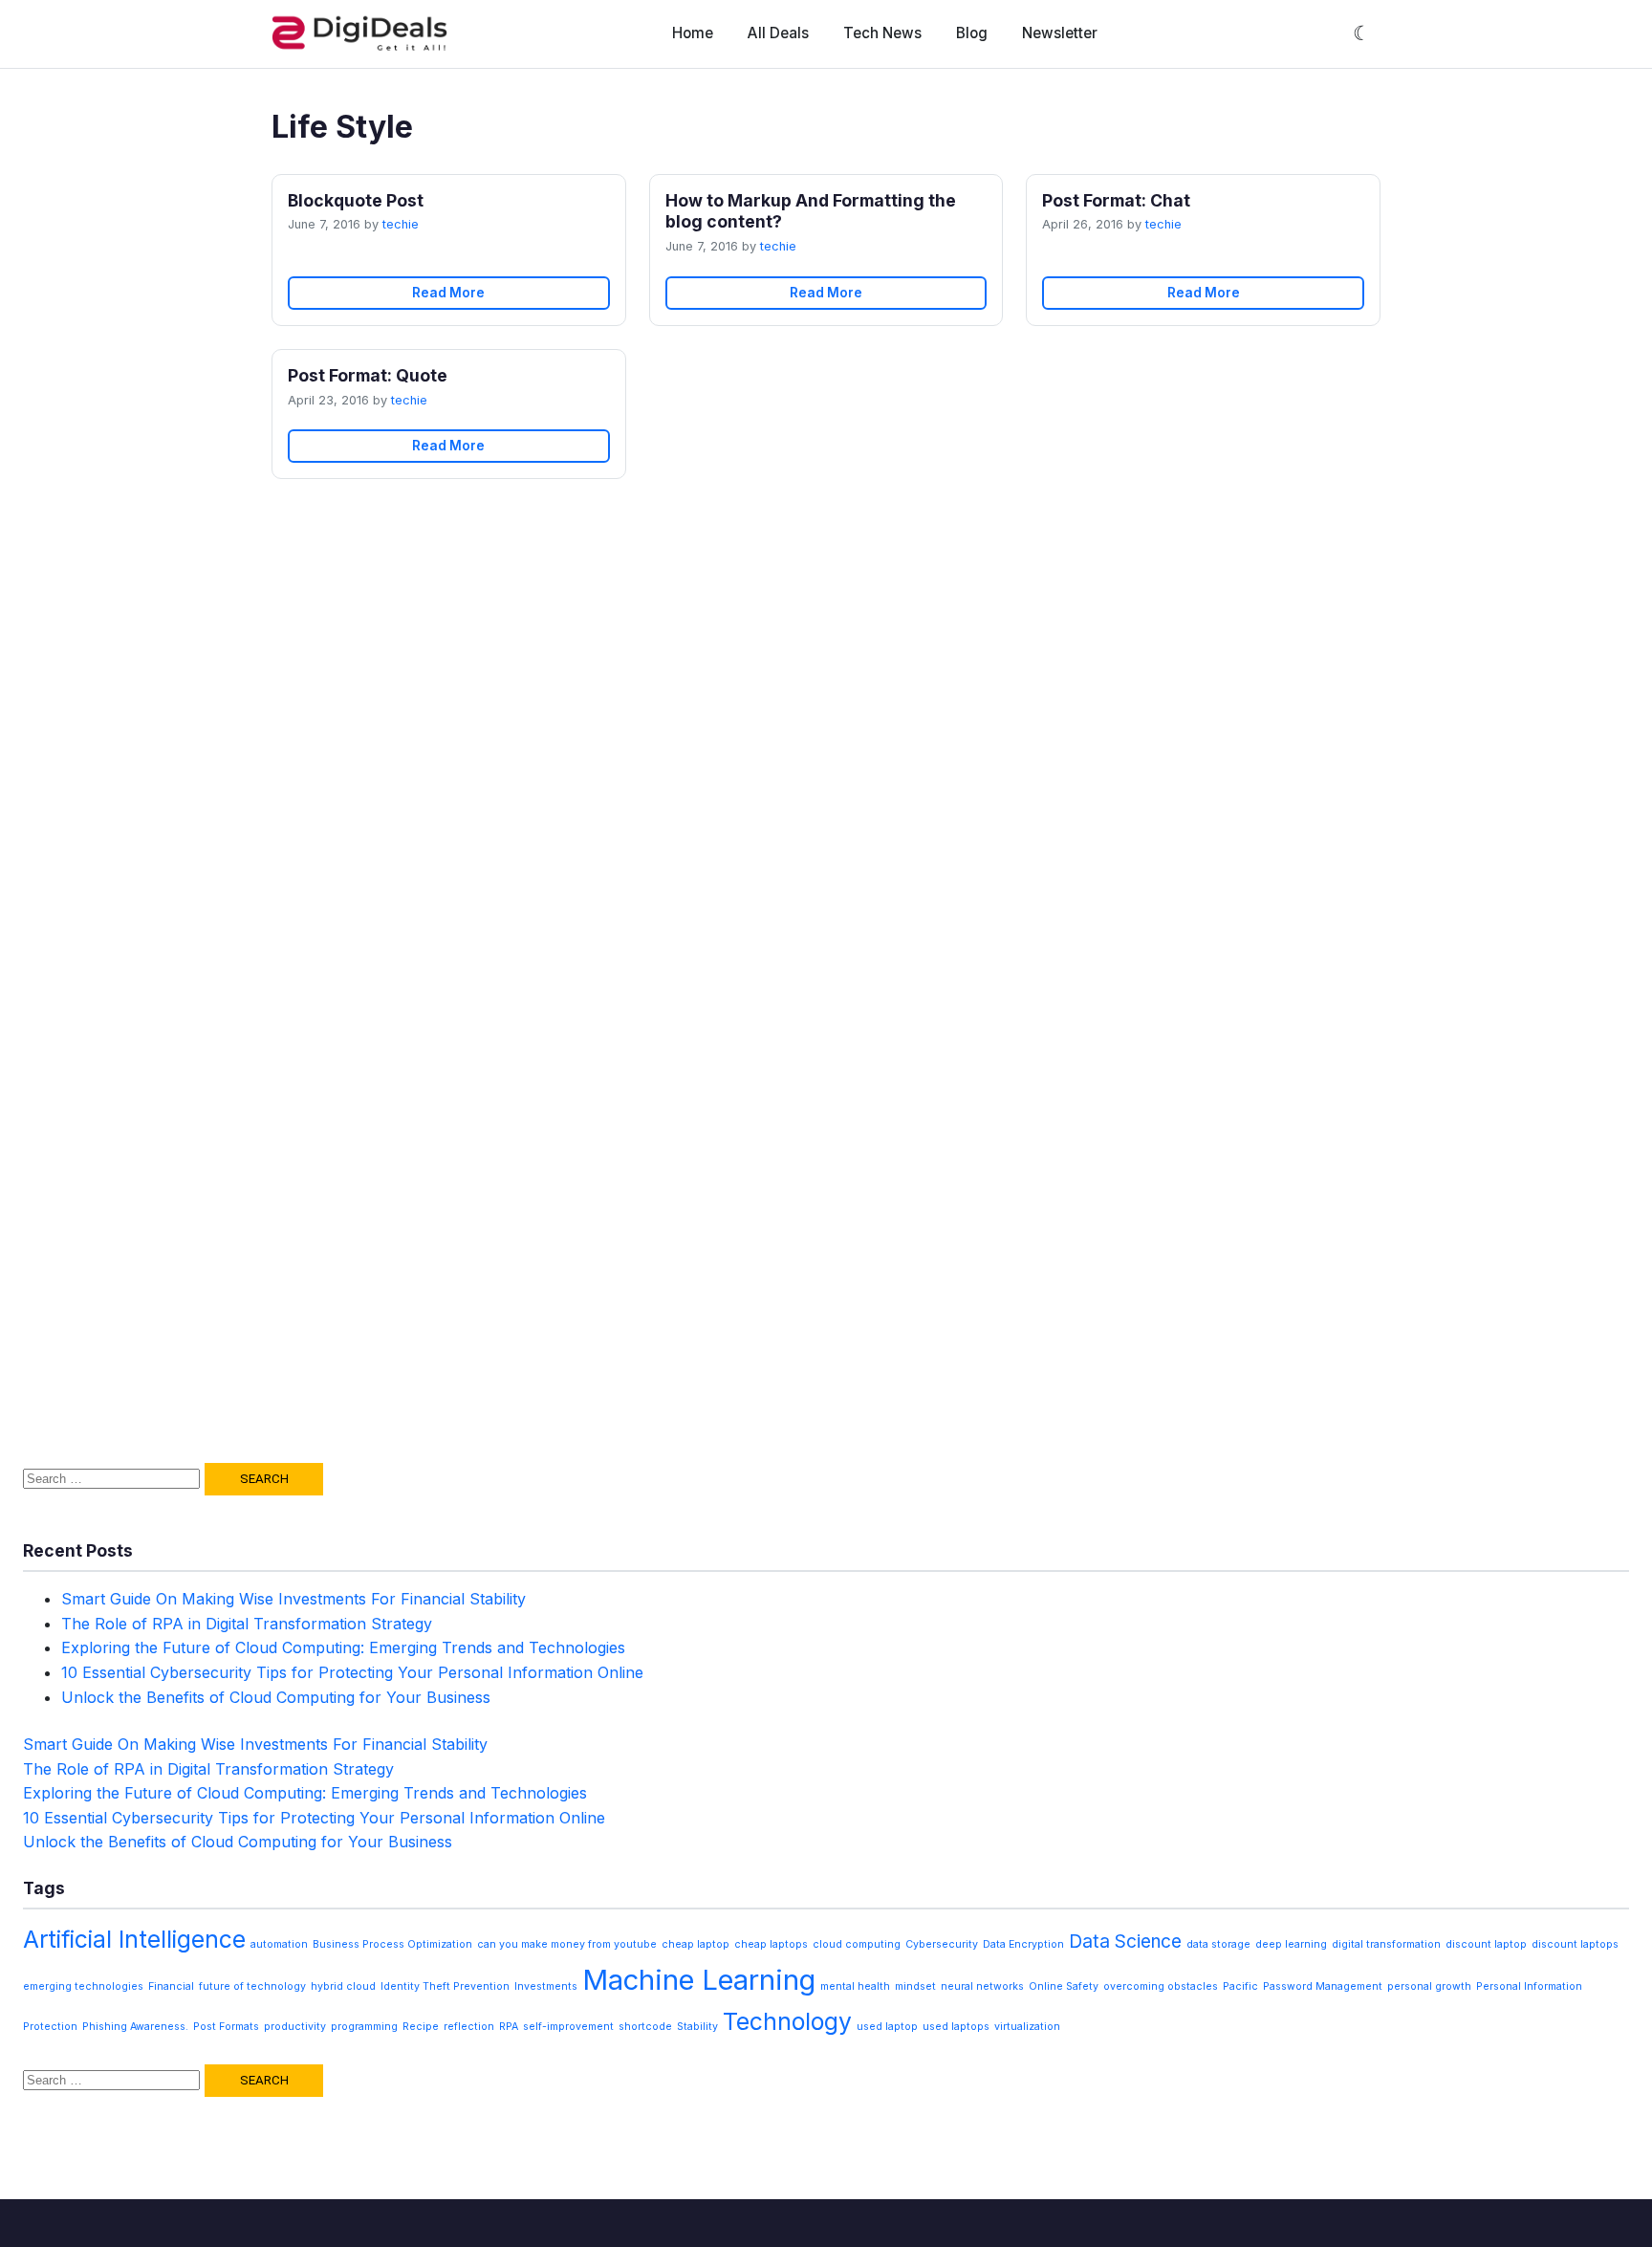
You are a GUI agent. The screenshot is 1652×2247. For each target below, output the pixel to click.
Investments (546, 1986)
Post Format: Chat (1116, 200)
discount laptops (1575, 1944)
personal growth (1429, 1986)
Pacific (1240, 1986)
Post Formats (226, 2027)
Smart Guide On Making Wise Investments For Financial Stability (293, 1599)
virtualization (1027, 2027)
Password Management (1323, 1986)
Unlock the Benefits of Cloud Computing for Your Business (276, 1697)
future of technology (252, 1986)
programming (364, 2027)
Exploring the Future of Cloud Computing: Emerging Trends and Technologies (343, 1647)
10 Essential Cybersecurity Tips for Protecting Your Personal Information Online (352, 1672)
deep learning (1291, 1944)
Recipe (421, 2027)
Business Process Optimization (392, 1944)
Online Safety (1064, 1986)
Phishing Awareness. (135, 2027)
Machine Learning (699, 1980)
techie (401, 224)
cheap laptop (696, 1944)
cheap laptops (771, 1944)
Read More (448, 293)
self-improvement (568, 2027)
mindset (915, 1986)
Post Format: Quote (368, 375)
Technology (787, 2021)
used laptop (887, 2027)
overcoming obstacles (1161, 1986)
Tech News (882, 33)
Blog (972, 33)
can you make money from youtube (567, 1944)
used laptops (956, 2027)
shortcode (645, 2027)
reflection (469, 2027)
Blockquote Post (356, 200)
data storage (1218, 1944)
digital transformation (1386, 1944)
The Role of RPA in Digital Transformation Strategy (247, 1624)
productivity (295, 2027)
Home (693, 33)
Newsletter (1060, 33)
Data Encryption (1023, 1944)
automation (279, 1944)
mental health (855, 1986)
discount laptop (1486, 1944)
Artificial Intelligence (134, 1939)
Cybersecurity (942, 1944)
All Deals (778, 33)
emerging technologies (83, 1986)
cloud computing (857, 1944)
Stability (697, 2027)
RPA (509, 2027)
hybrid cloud (343, 1986)
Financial (171, 1986)
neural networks (982, 1986)
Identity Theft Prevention (445, 1986)
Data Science (1125, 1942)
